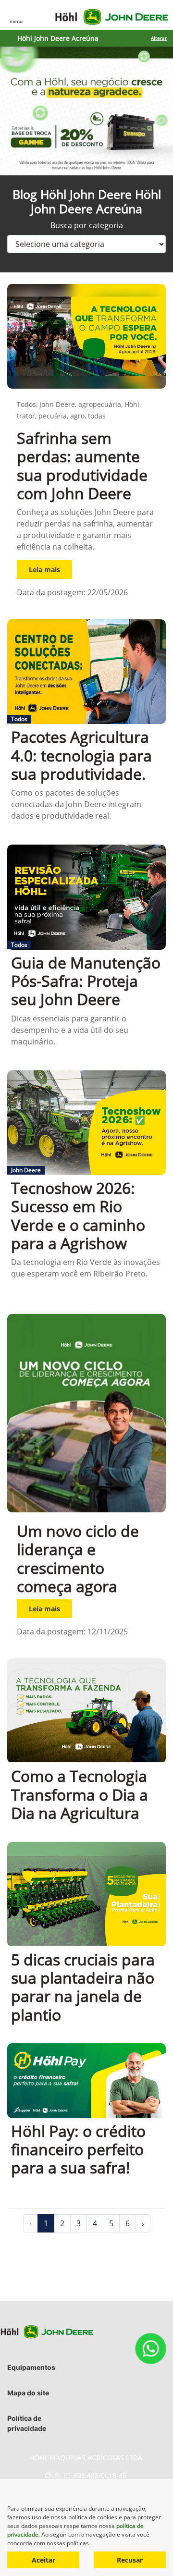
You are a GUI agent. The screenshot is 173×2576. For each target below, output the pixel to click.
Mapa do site (28, 2393)
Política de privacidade (27, 2423)
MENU (16, 21)
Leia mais (44, 570)
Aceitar (43, 2560)
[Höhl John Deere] (112, 17)
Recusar (130, 2560)
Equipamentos (31, 2367)
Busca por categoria (87, 225)
